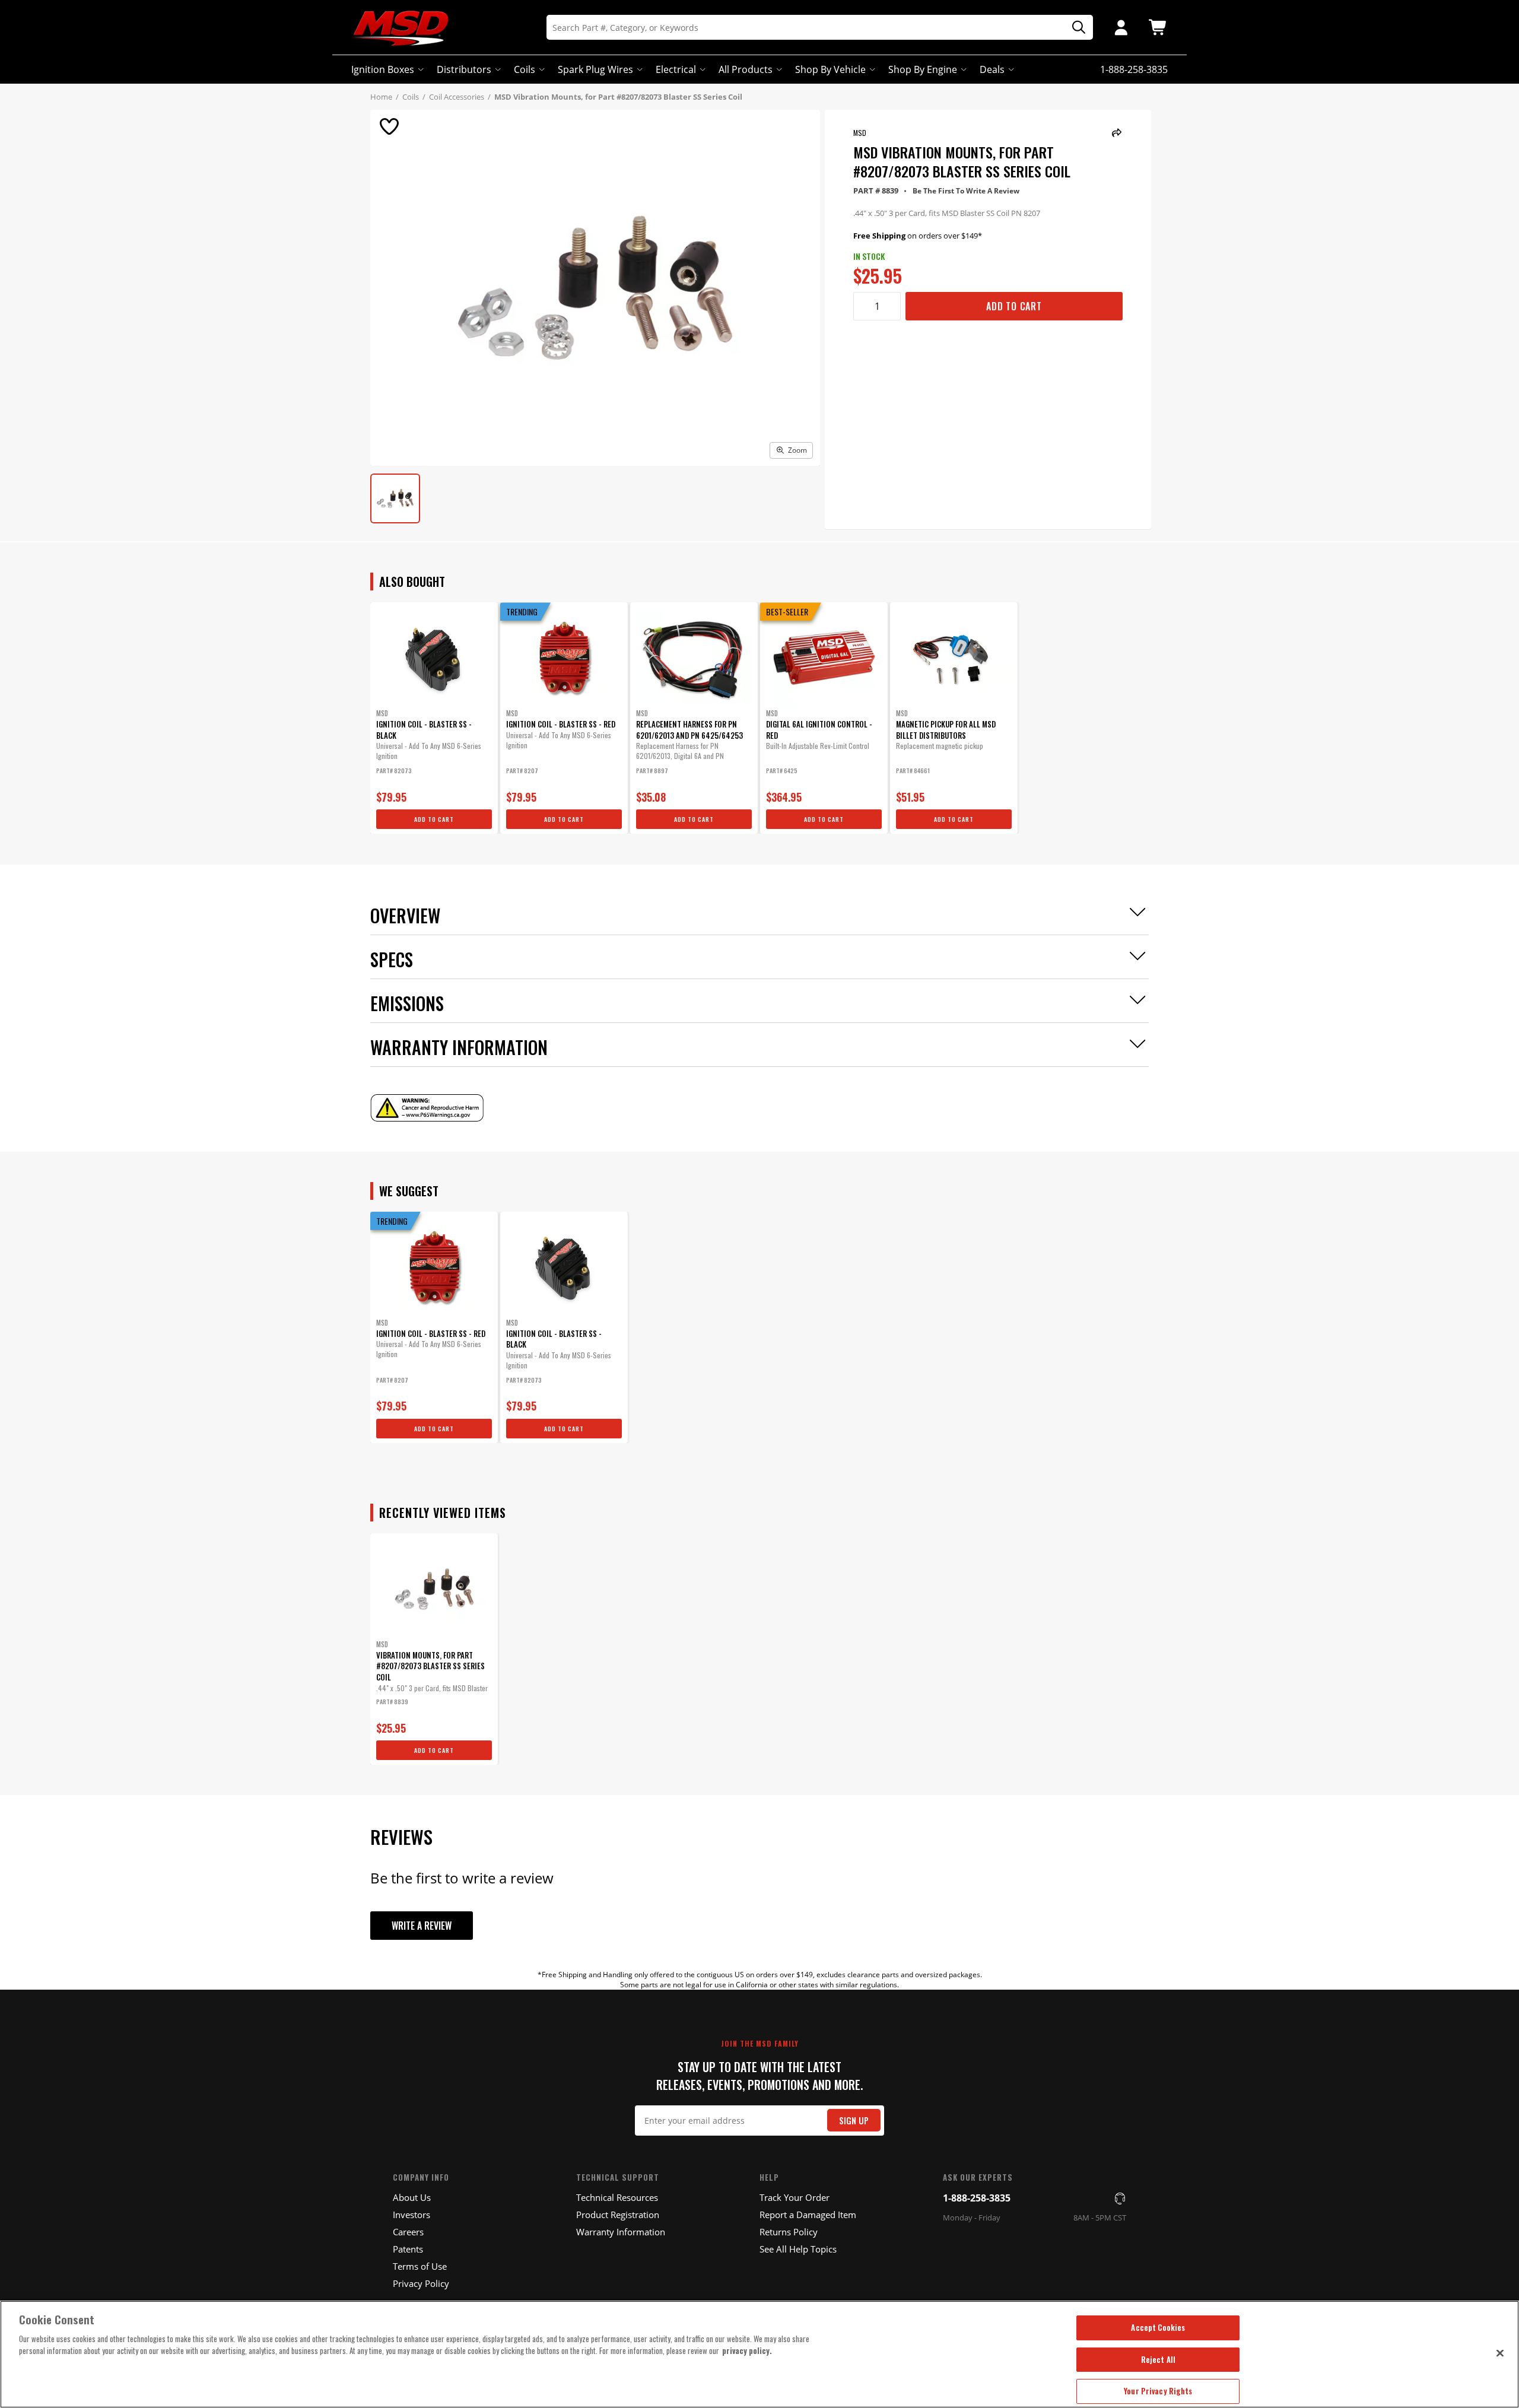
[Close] (1500, 2353)
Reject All (1158, 2359)
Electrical (676, 69)
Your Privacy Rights (1158, 2391)
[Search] (1075, 28)
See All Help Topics (798, 2249)
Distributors (464, 69)
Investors (411, 2215)
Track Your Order (795, 2197)
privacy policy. (747, 2350)
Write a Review (422, 1926)
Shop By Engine (923, 69)
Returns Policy (789, 2232)
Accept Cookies (1158, 2327)
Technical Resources (617, 2197)
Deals (992, 69)
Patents (408, 2249)
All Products (746, 69)
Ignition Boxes (383, 69)
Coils (525, 69)
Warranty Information (621, 2232)
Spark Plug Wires (595, 69)
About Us (412, 2197)
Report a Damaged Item (808, 2215)
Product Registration (618, 2215)
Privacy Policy (421, 2283)
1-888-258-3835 (977, 2198)
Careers (408, 2232)
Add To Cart (1014, 306)
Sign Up (854, 2120)
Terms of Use (420, 2266)
